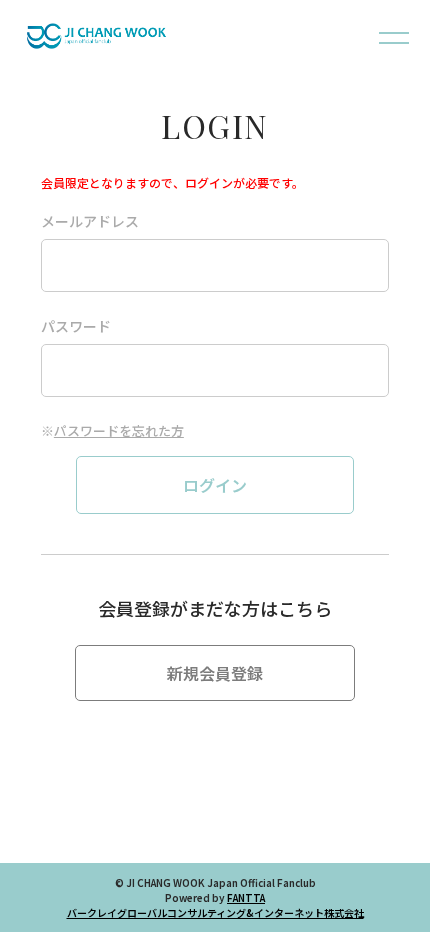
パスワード (76, 326)
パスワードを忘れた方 (119, 430)
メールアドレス (90, 221)
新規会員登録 (215, 673)
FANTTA (246, 897)
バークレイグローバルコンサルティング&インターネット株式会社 (215, 912)
